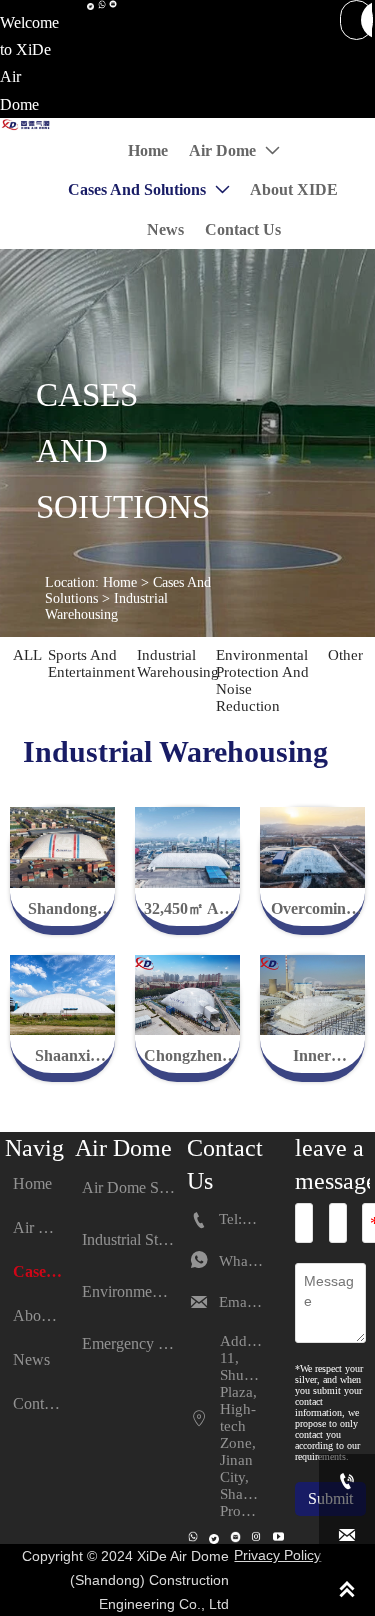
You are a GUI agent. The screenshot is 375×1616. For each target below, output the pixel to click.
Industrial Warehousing (106, 606)
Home (120, 582)
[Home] (26, 125)
